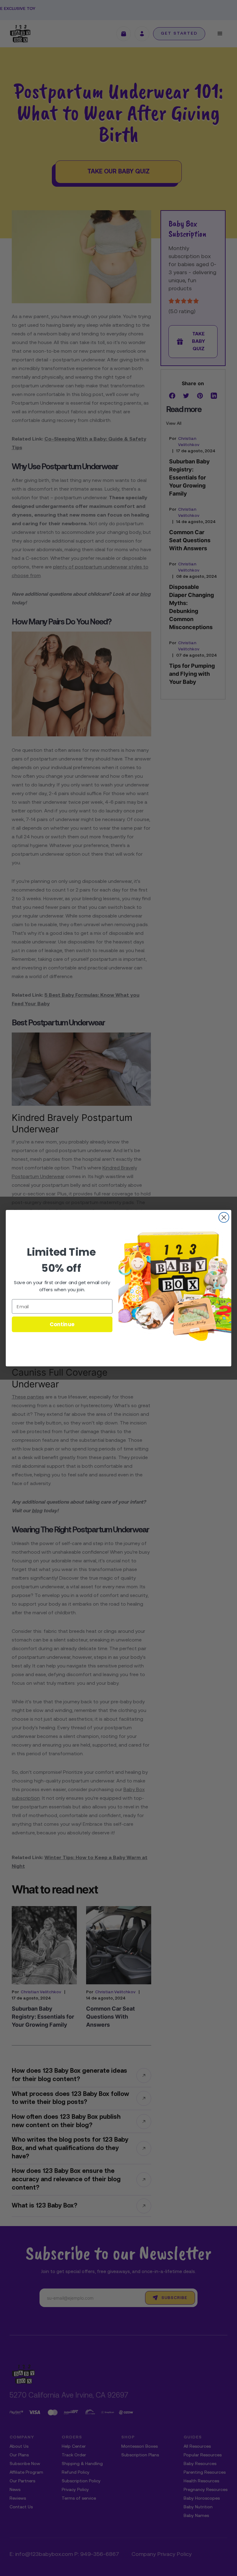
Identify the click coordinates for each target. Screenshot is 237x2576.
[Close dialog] (224, 1217)
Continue (62, 1324)
